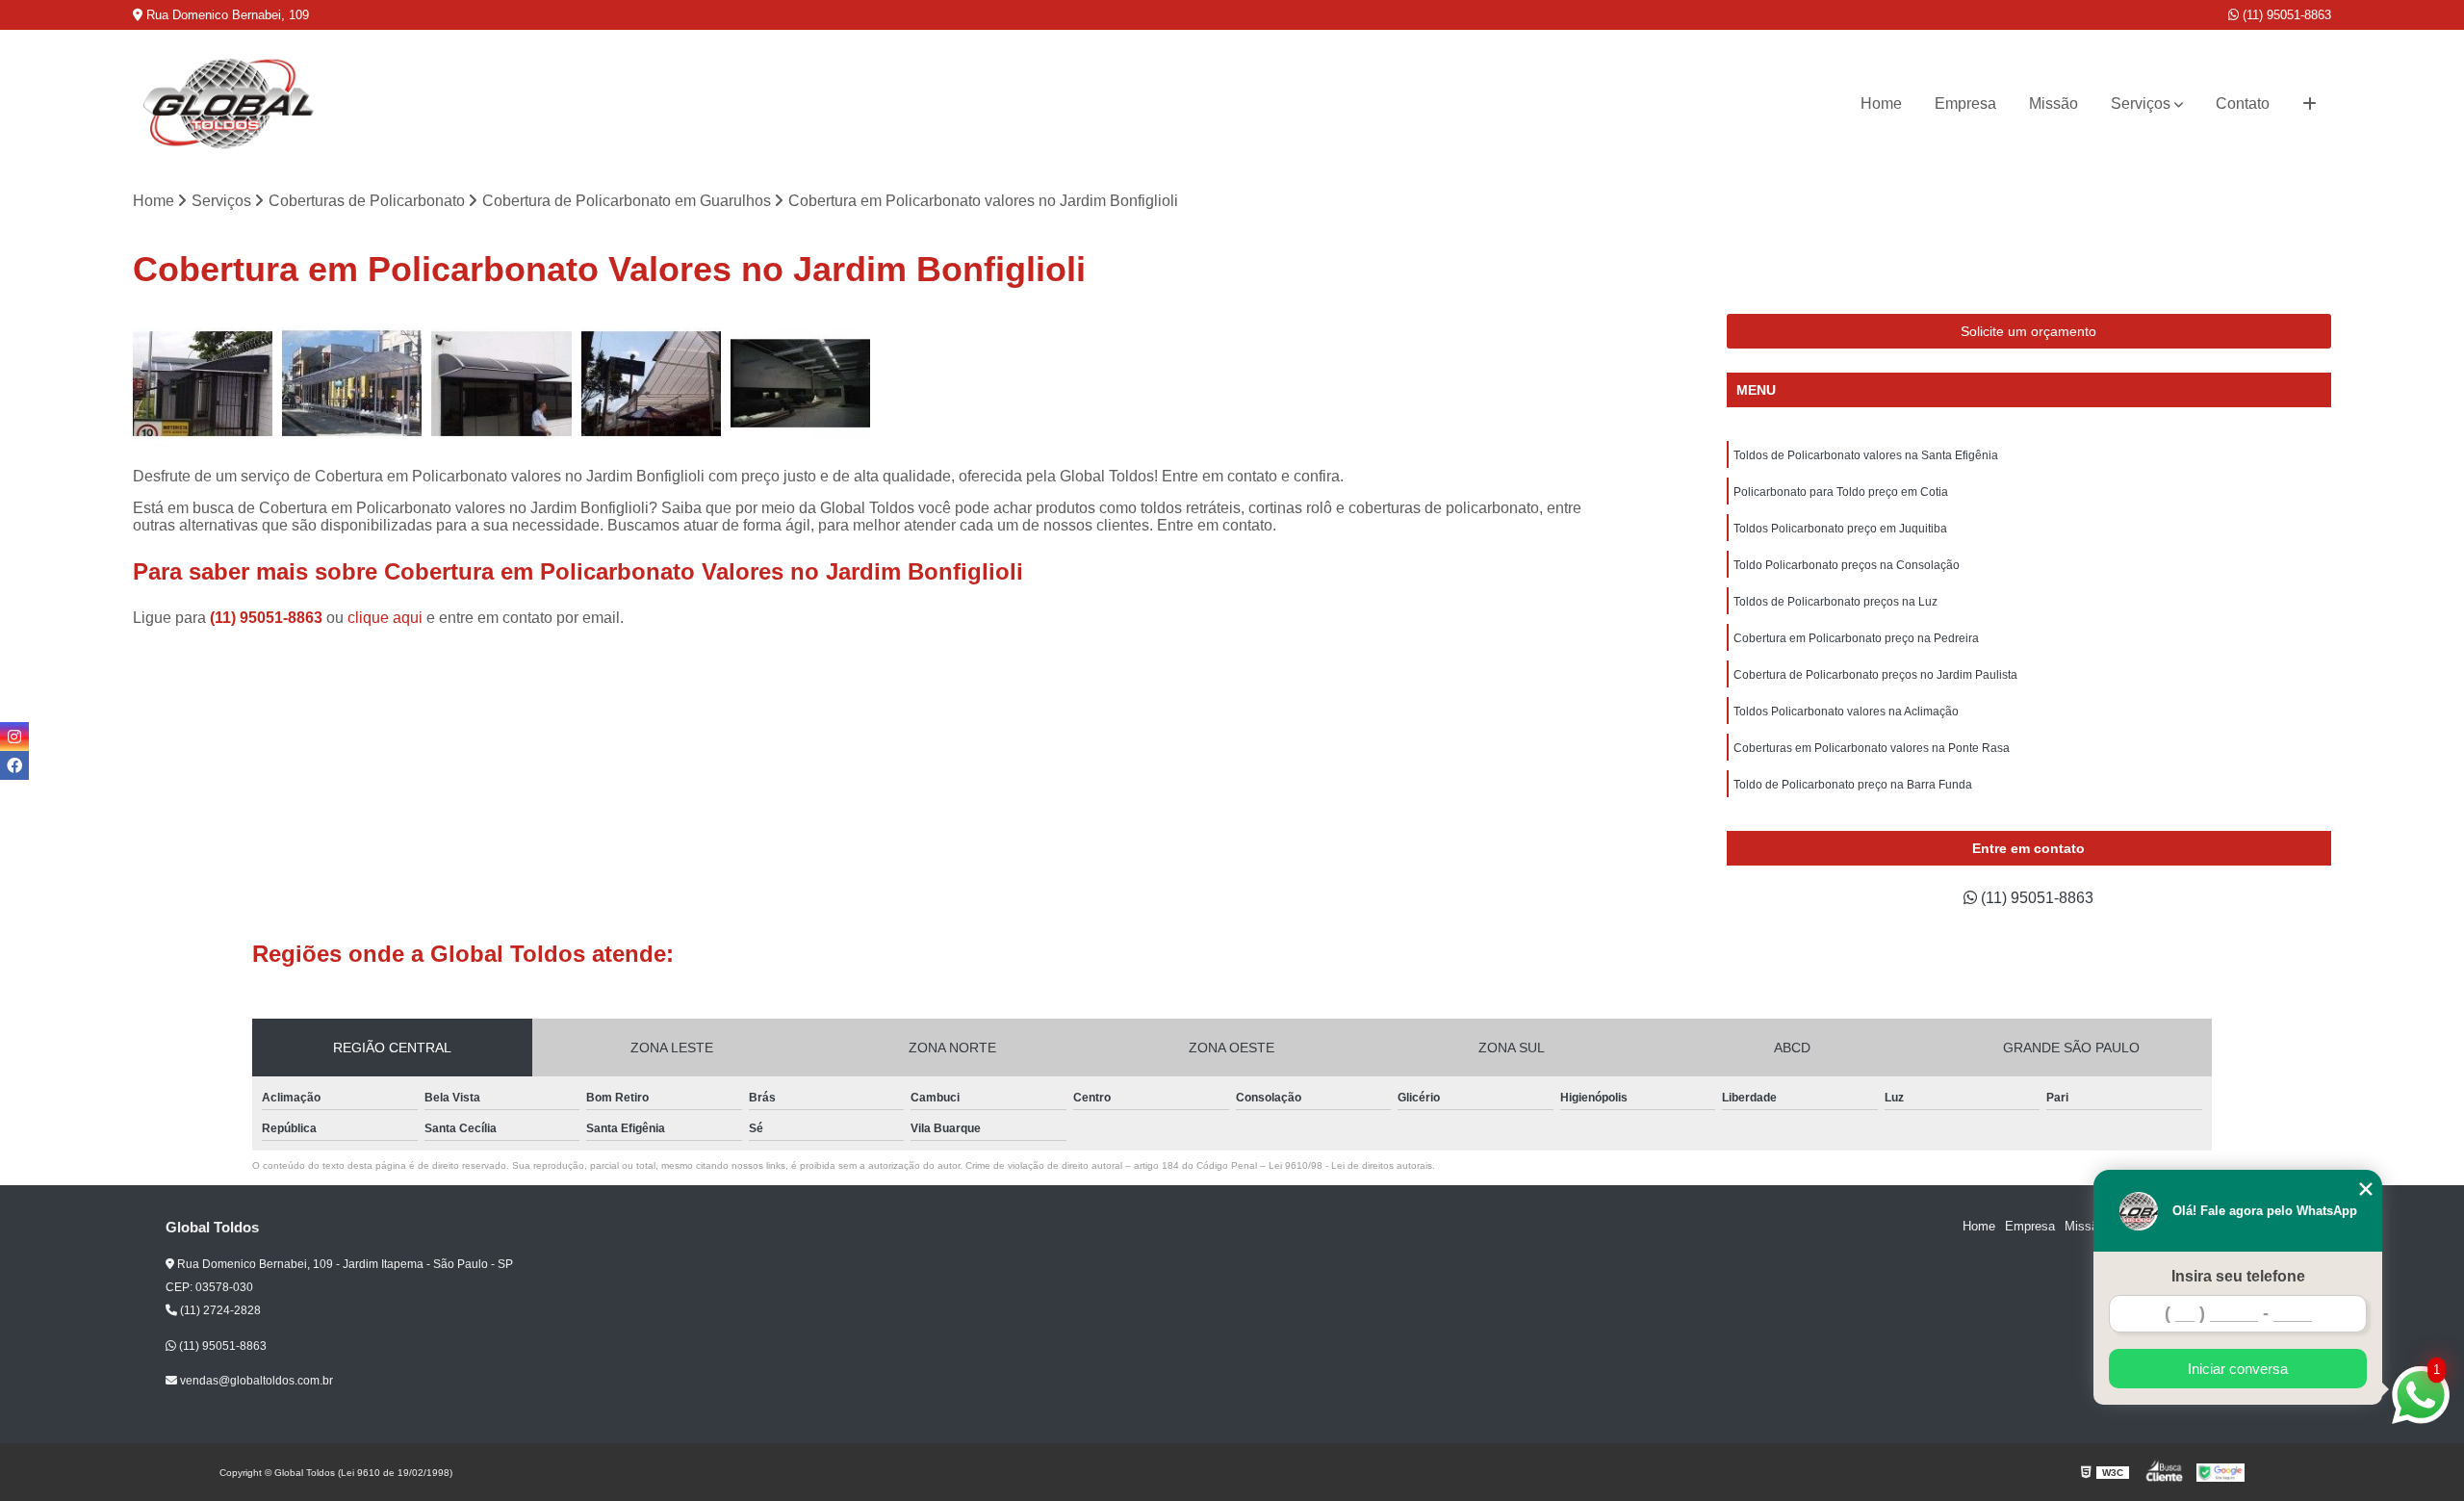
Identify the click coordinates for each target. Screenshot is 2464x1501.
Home (1881, 104)
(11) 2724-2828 (219, 1310)
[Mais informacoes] (2310, 104)
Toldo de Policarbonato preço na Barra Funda (1853, 785)
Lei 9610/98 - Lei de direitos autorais (1350, 1165)
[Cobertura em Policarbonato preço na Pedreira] (800, 384)
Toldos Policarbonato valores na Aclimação (1846, 712)
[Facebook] (14, 765)
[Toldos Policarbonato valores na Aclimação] (651, 384)
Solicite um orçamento (2028, 331)
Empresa (1965, 104)
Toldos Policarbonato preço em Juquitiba (1840, 529)
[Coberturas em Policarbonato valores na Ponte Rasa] (203, 384)
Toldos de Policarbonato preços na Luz (1835, 602)
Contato (2243, 104)
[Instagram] (14, 737)
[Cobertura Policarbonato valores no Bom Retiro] (352, 384)
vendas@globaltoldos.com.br (255, 1381)
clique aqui (385, 618)
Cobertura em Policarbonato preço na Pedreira (1856, 638)
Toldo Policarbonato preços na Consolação (1847, 565)
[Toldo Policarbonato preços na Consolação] (501, 384)
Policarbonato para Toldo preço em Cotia (1841, 492)
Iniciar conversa (2238, 1369)
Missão (2053, 104)
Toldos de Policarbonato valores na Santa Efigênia (1866, 455)
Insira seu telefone (2238, 1276)
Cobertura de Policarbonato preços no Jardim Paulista (1875, 675)
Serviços (2141, 104)
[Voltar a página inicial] (229, 104)
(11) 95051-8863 (2285, 15)
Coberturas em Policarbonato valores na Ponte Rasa (1872, 748)
